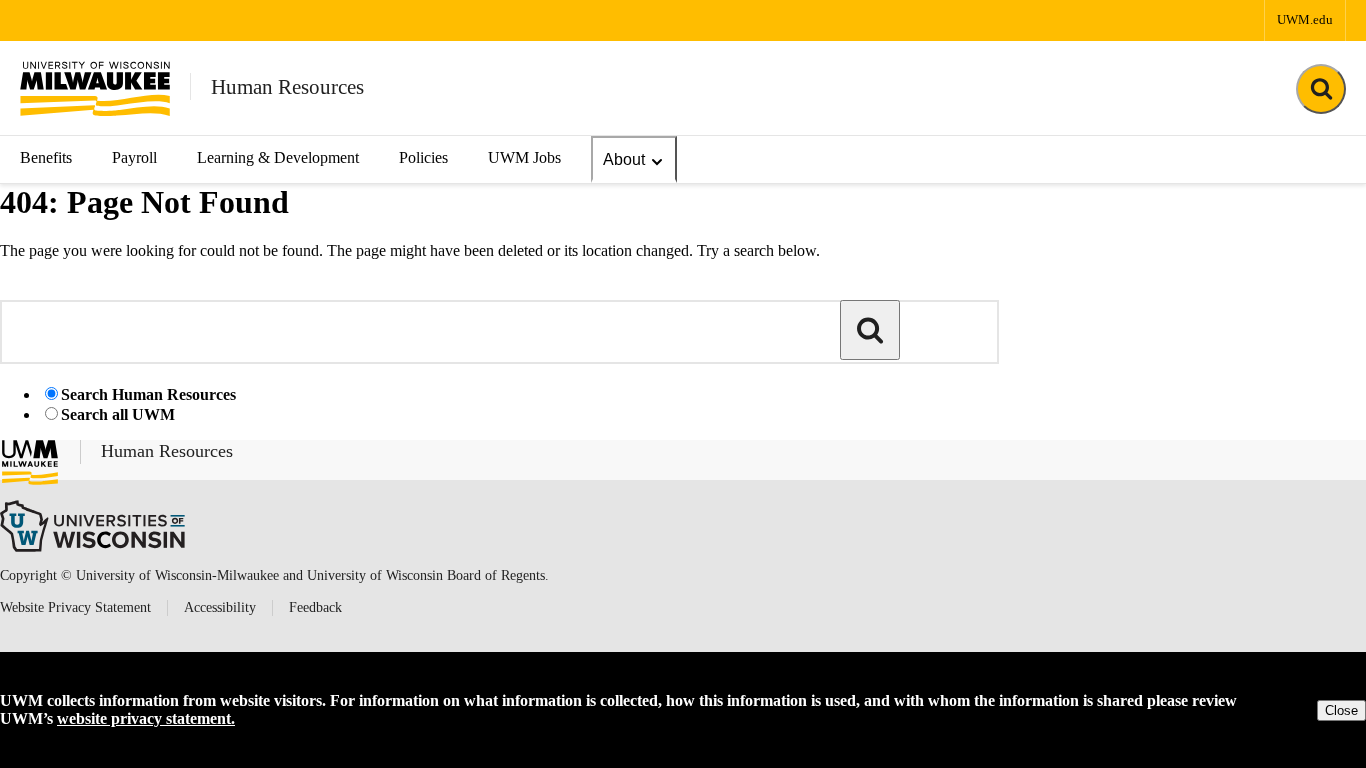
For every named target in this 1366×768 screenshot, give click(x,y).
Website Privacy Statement (75, 607)
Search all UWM (118, 414)
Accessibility (220, 607)
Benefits (46, 157)
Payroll (134, 157)
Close (1341, 710)
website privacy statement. (146, 718)
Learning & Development (278, 157)
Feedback (315, 607)
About (624, 159)
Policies (423, 157)
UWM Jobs (524, 157)
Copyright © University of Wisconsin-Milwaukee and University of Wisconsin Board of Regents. (274, 575)
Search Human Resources (148, 394)
